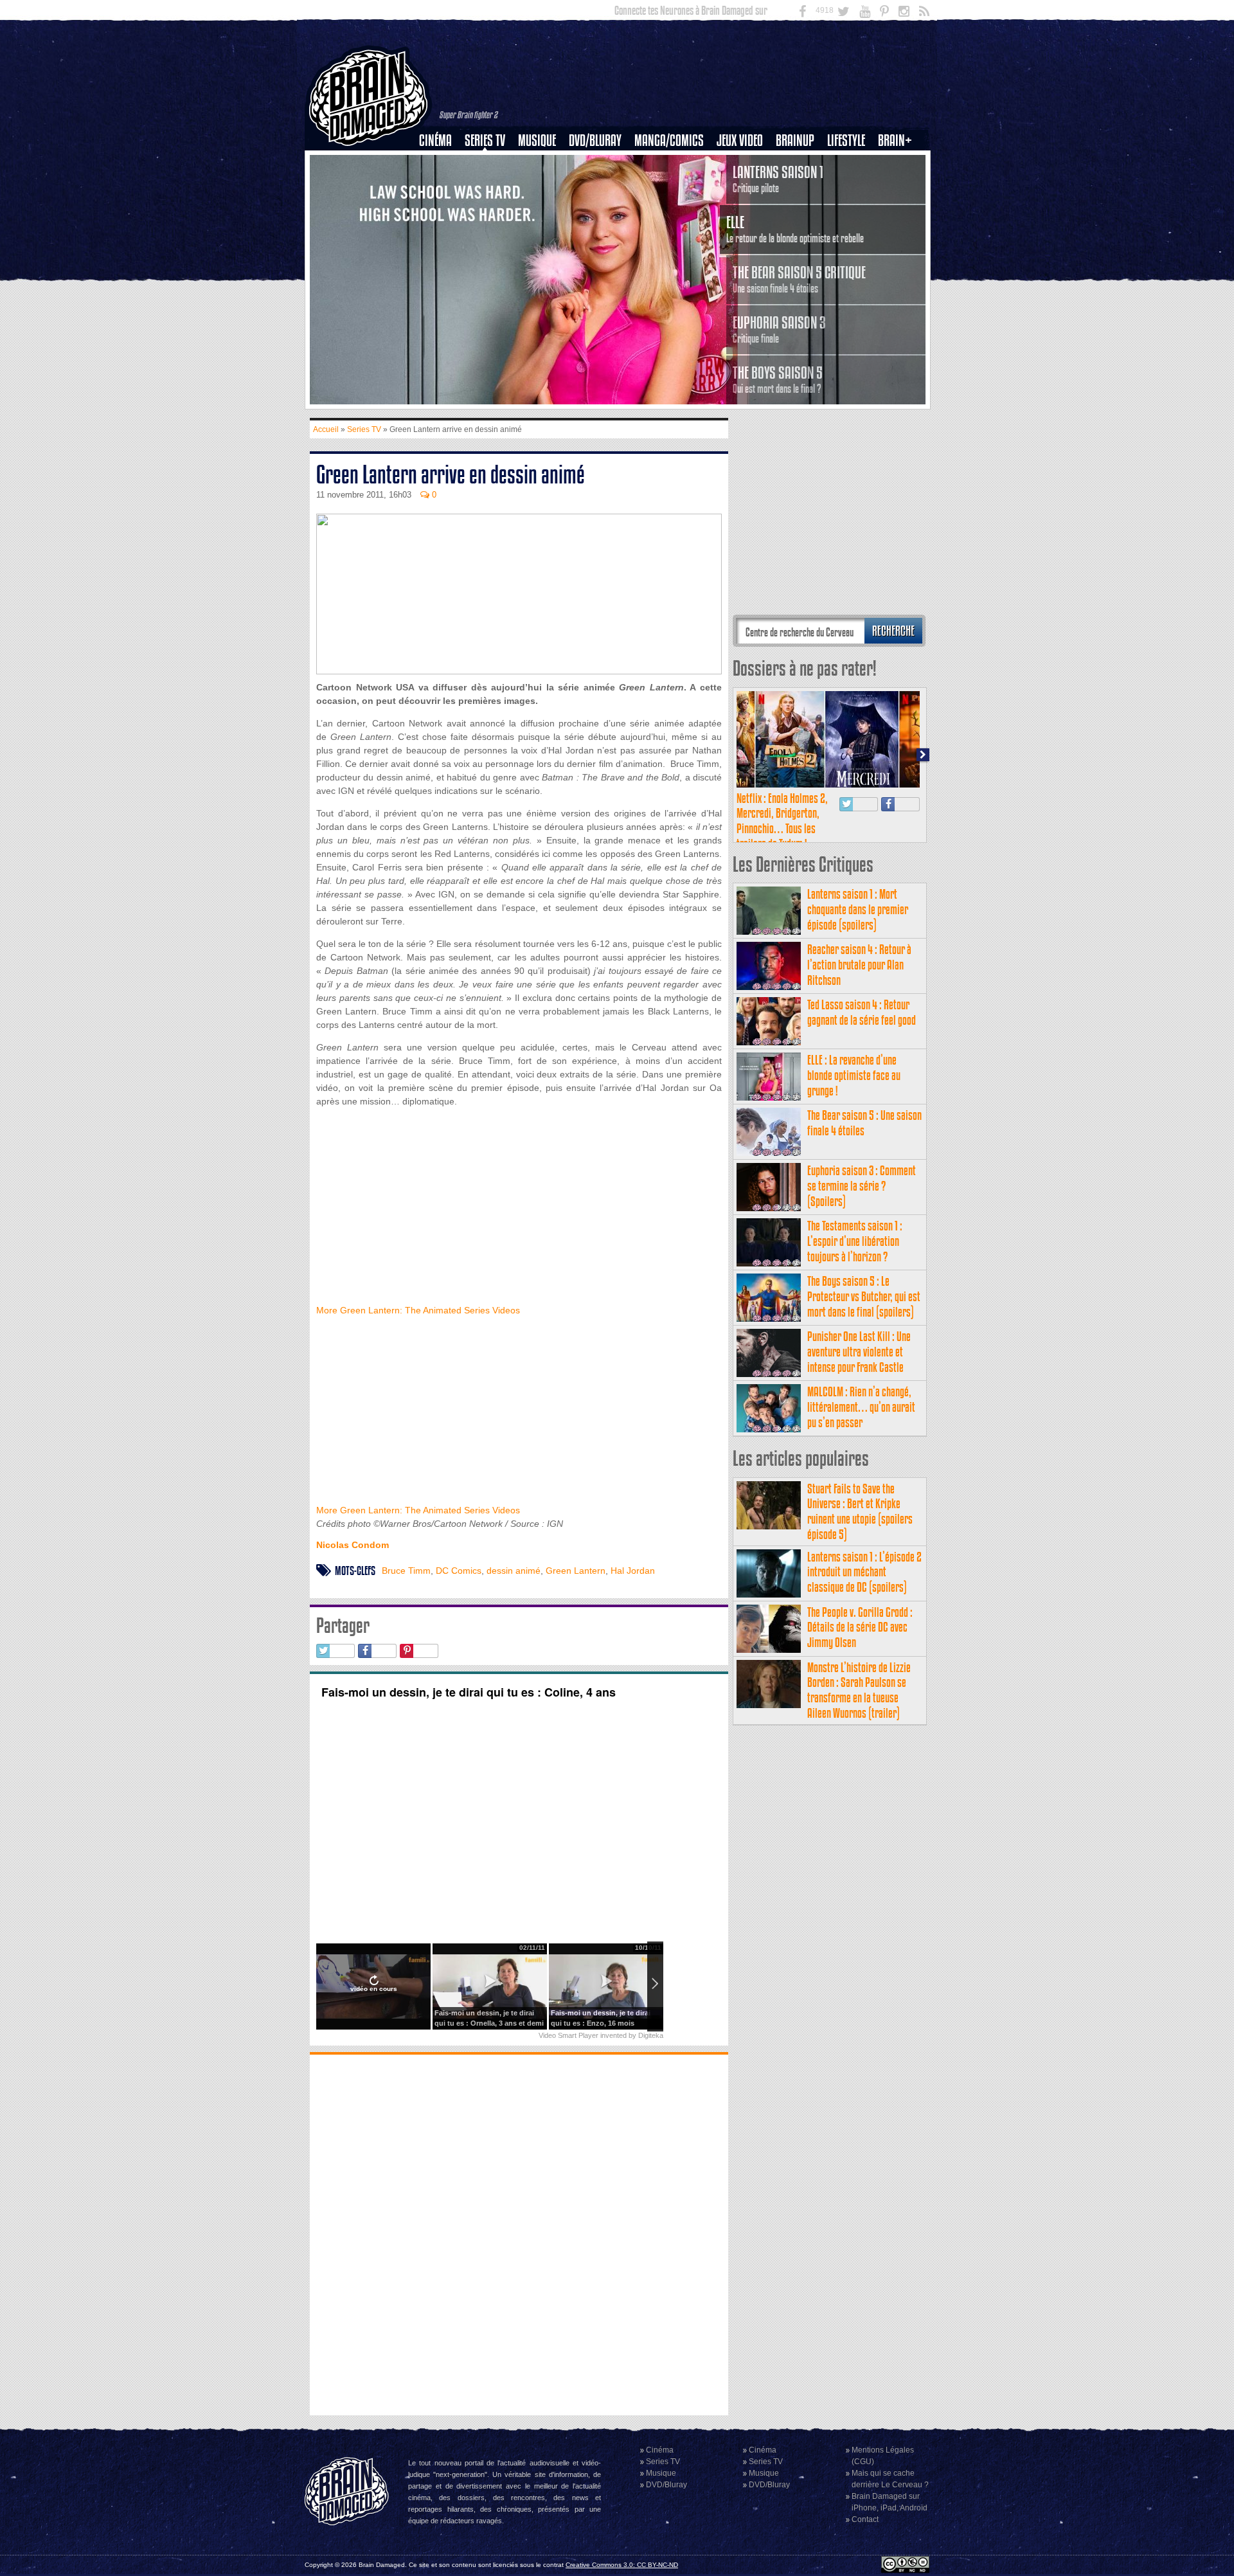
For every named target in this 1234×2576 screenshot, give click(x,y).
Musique (537, 140)
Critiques (441, 163)
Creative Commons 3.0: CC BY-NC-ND (622, 2565)
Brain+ (895, 140)
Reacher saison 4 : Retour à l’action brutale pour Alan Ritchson (859, 965)
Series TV (485, 140)
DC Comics (459, 1571)
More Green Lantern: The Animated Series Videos (418, 1310)
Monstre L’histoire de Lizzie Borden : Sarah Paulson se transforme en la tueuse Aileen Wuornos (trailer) (859, 1690)
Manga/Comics (669, 140)
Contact (865, 2519)
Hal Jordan (633, 1571)
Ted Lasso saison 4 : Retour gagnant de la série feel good (862, 1012)
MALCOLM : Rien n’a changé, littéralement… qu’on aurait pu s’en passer (861, 1407)
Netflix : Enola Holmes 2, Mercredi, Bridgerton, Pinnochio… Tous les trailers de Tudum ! (782, 821)
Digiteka (651, 2035)
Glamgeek (850, 185)
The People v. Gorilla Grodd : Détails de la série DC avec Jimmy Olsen (860, 1627)
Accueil (326, 429)
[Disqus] (519, 2233)
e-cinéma (441, 206)
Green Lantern (576, 1571)
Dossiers (440, 185)
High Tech (850, 206)
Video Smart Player (568, 2035)
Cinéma (435, 140)
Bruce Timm (406, 1571)
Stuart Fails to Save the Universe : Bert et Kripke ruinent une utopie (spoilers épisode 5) (860, 1511)
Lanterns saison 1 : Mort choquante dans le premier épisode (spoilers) (858, 909)
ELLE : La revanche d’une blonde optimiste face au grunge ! (854, 1075)
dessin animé (514, 1571)
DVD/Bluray (595, 140)
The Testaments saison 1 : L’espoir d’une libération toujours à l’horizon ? (855, 1241)
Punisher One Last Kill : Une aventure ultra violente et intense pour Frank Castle (859, 1352)
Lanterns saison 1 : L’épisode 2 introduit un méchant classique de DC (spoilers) (864, 1572)
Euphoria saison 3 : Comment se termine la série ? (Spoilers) (862, 1186)
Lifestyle (846, 140)
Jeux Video (740, 140)
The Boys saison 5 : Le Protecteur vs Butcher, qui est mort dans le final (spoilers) (864, 1296)
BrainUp (795, 140)
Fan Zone (899, 163)
